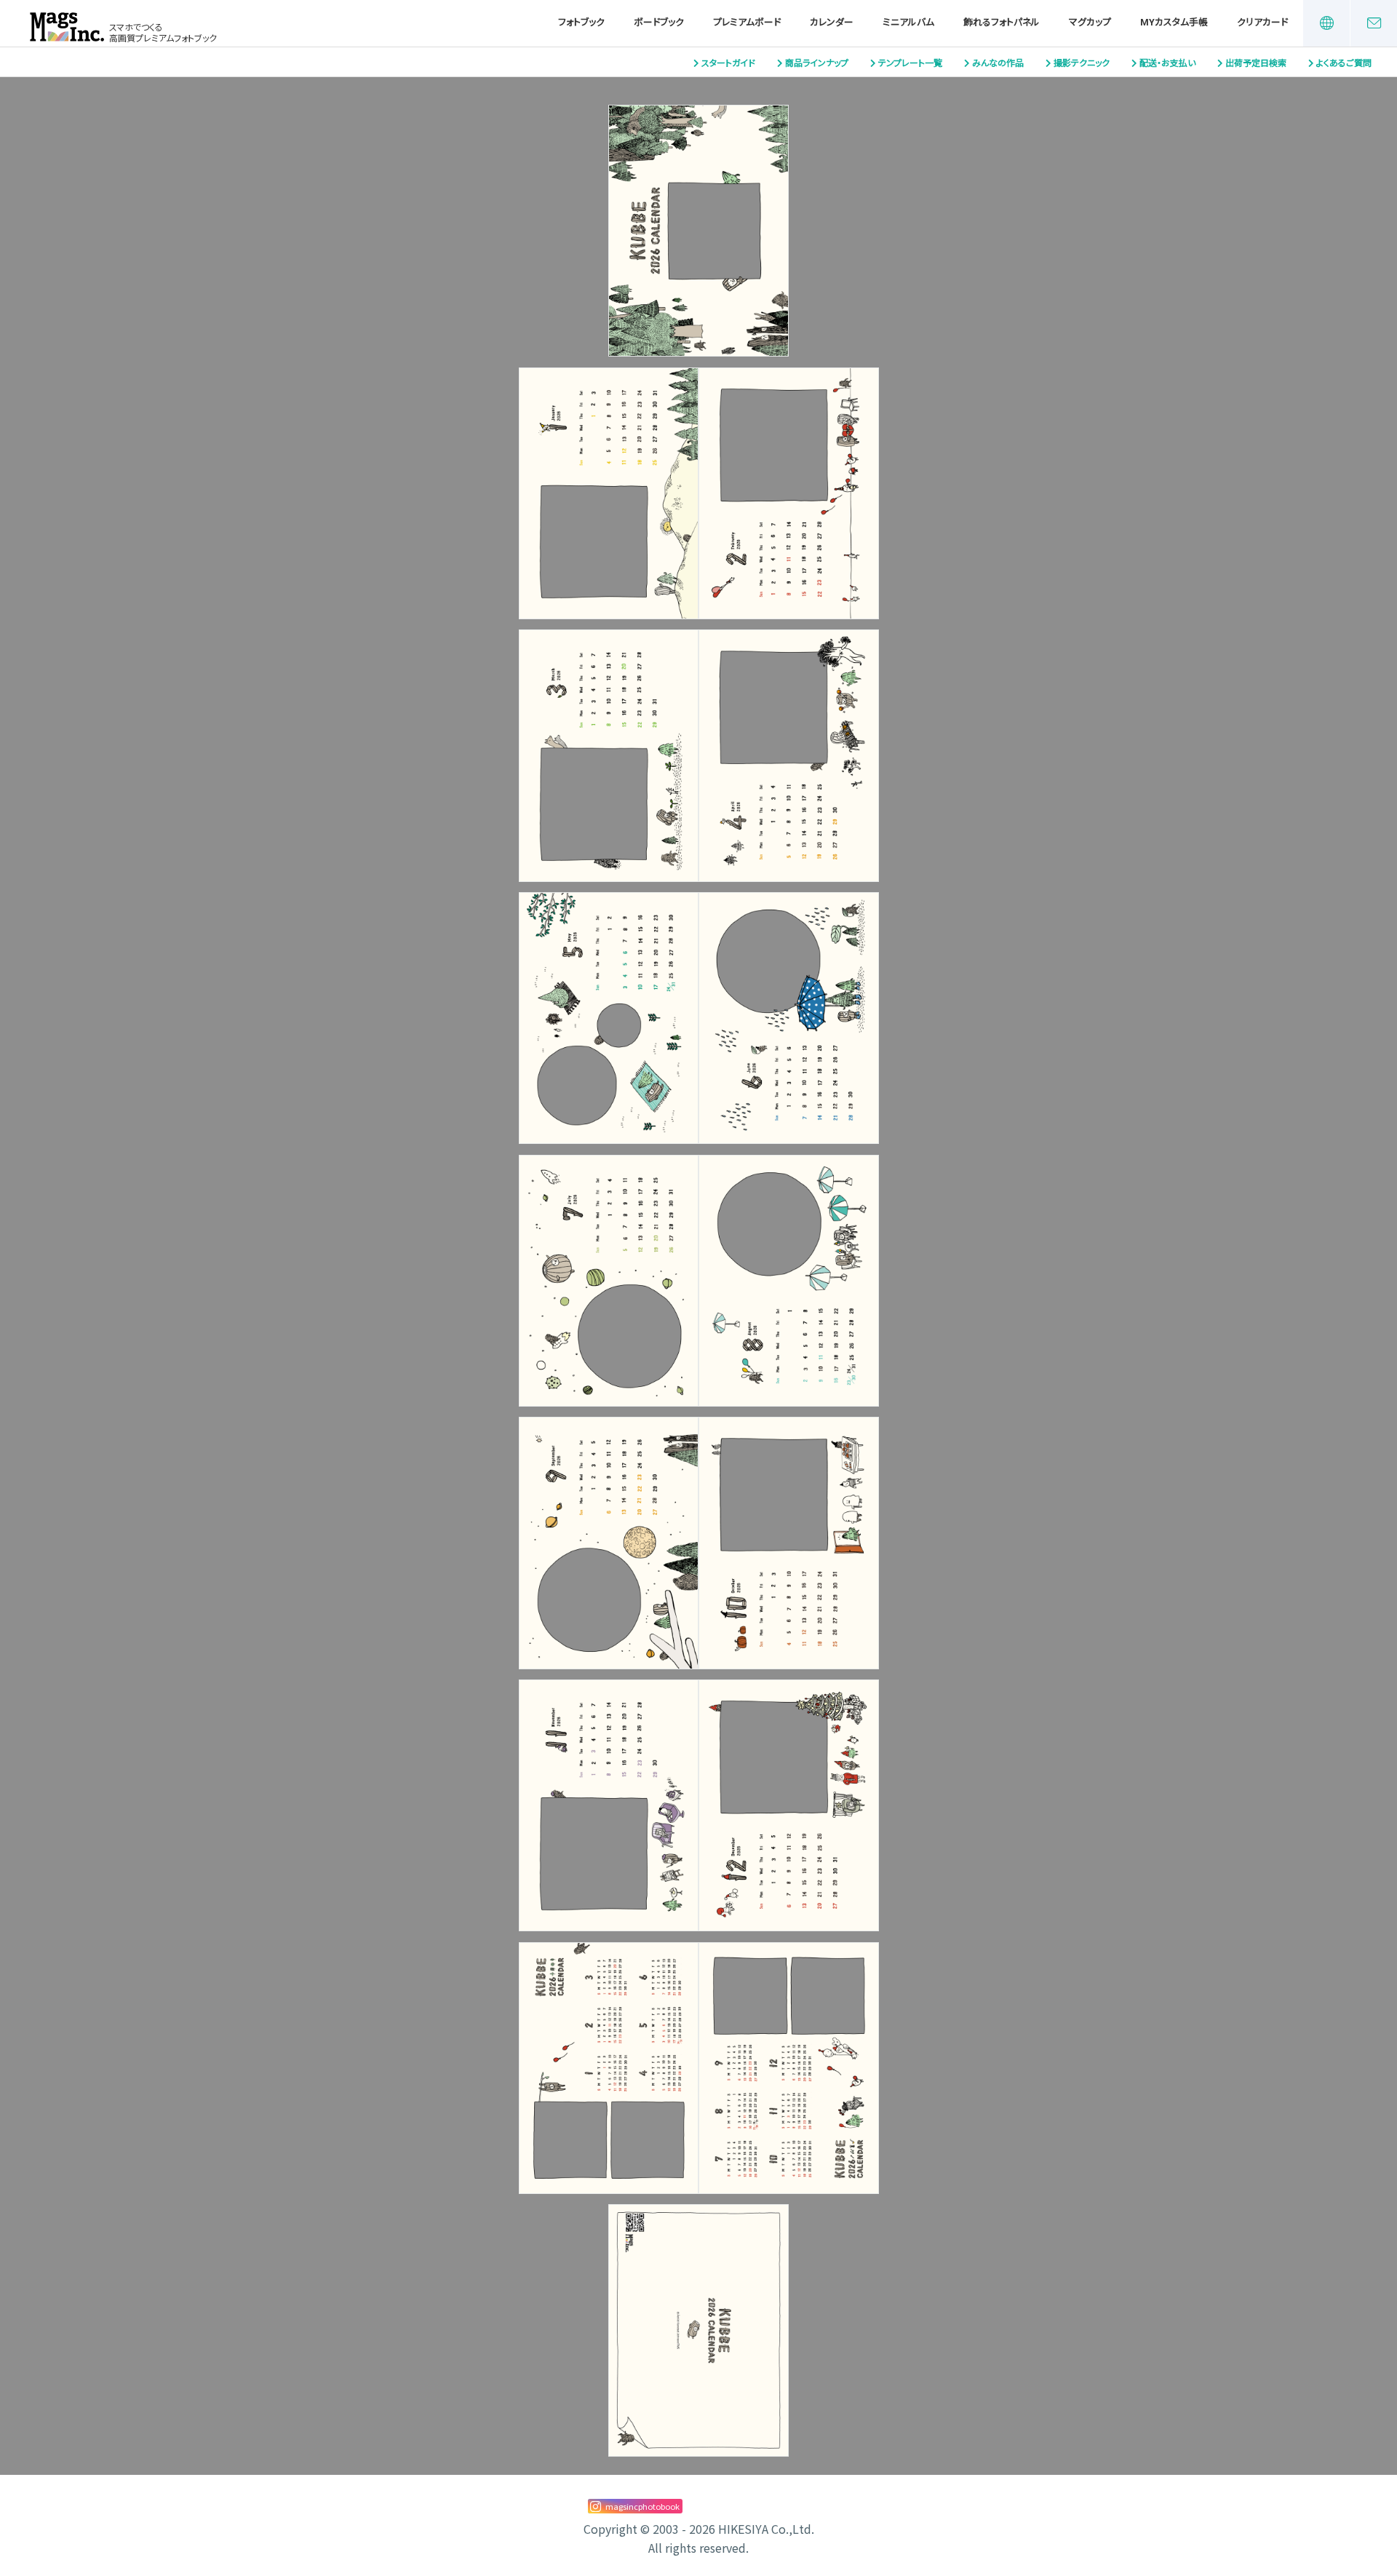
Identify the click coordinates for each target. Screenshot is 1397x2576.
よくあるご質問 (1344, 63)
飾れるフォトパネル (1002, 22)
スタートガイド (728, 63)
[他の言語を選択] (1326, 23)
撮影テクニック (1082, 63)
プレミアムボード (747, 22)
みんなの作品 (998, 63)
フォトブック (581, 22)
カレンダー (832, 22)
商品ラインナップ (817, 63)
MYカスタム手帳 (1174, 22)
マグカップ (1090, 22)
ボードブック (659, 22)
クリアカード (1262, 22)
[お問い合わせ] (1374, 23)
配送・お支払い (1167, 63)
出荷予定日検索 (1256, 63)
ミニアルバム (908, 22)
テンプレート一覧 (910, 63)
